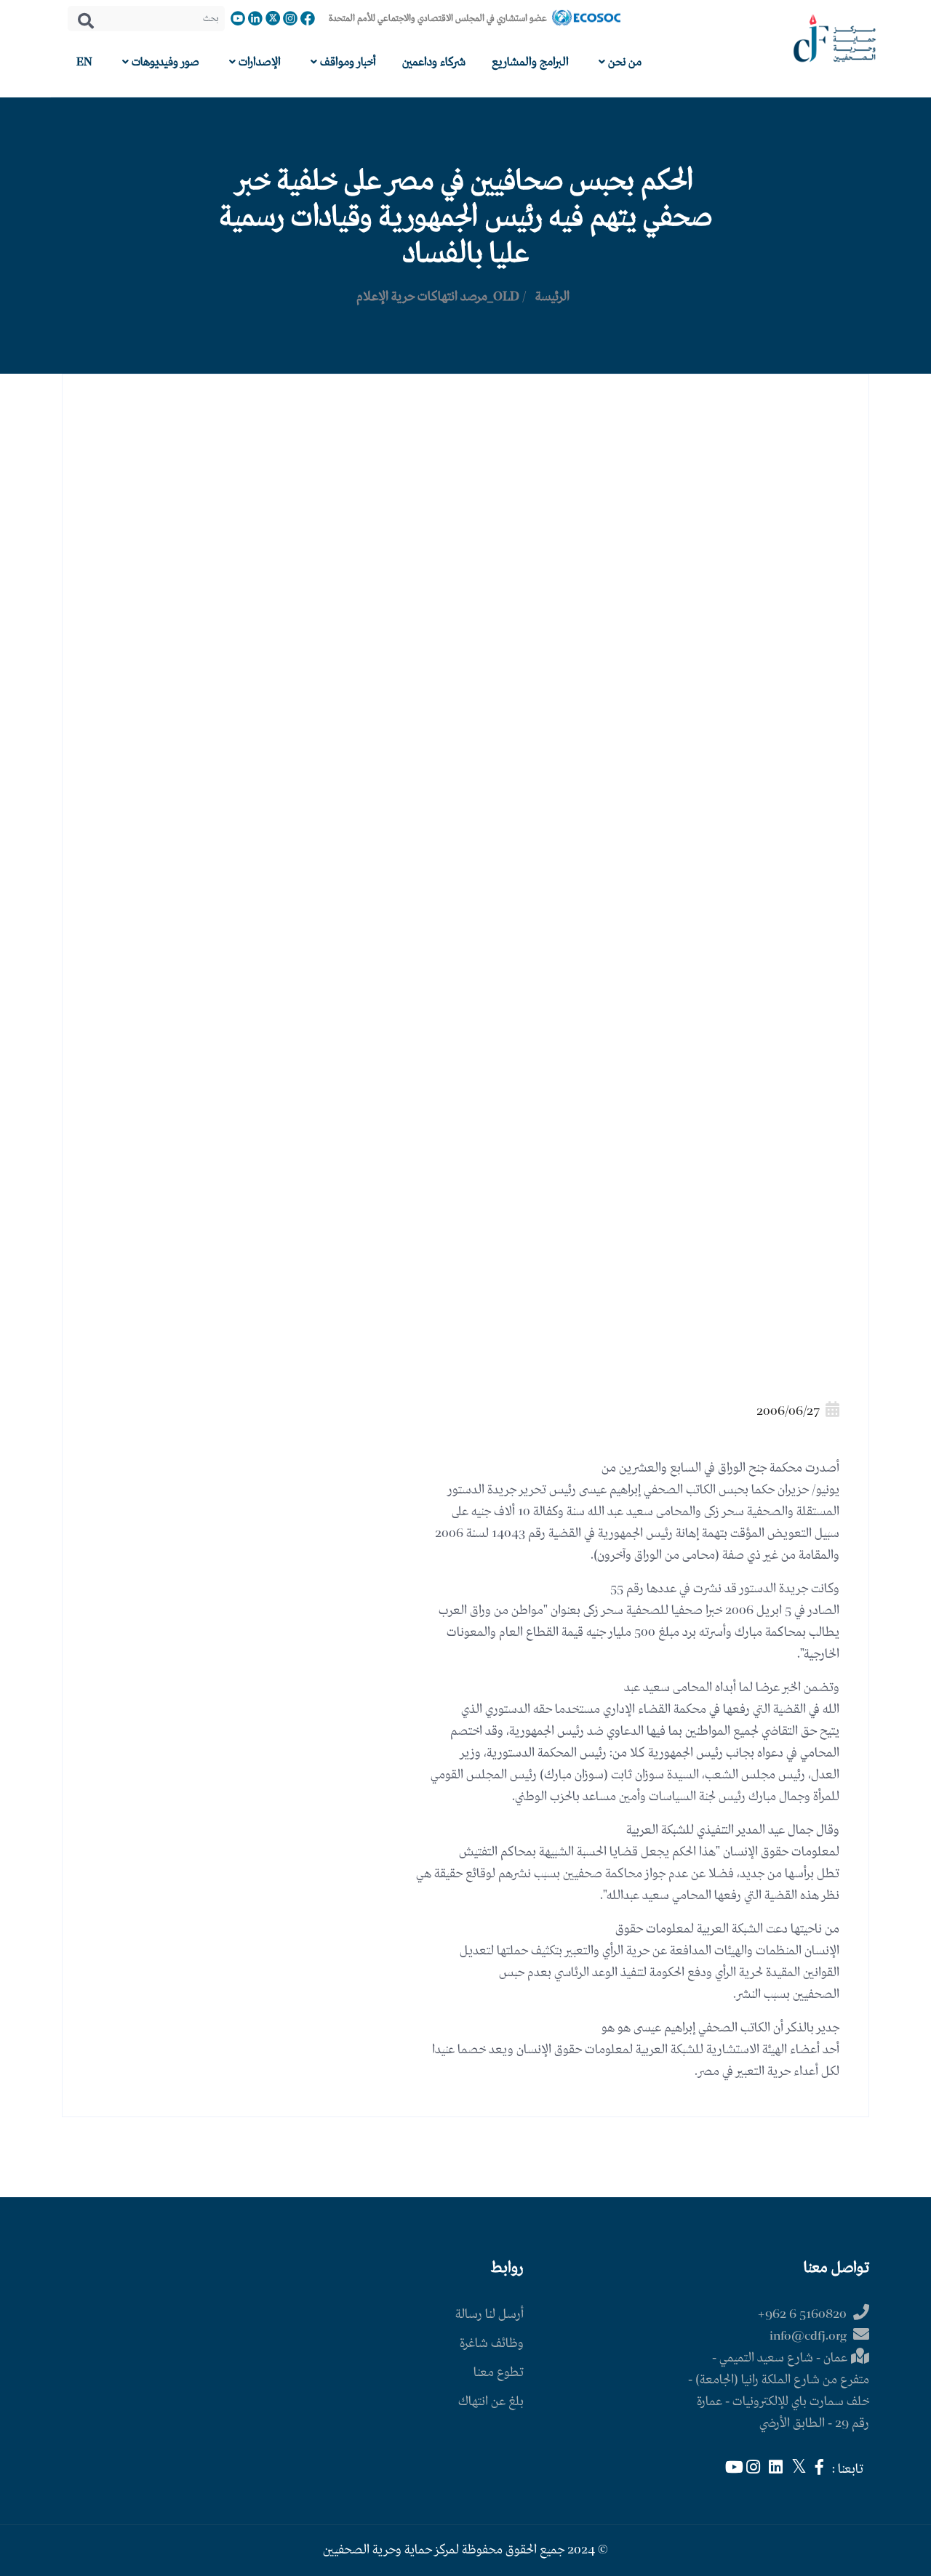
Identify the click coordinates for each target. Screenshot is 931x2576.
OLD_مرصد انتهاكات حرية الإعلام (438, 297)
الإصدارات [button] (258, 62)
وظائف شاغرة (492, 2344)
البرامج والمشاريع (530, 62)
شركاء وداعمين (434, 62)
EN (84, 62)
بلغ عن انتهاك (491, 2402)
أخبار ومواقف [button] (347, 62)
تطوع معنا (499, 2373)
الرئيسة (552, 297)
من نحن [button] (623, 62)
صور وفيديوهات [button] (164, 62)
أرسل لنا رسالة (490, 2315)
